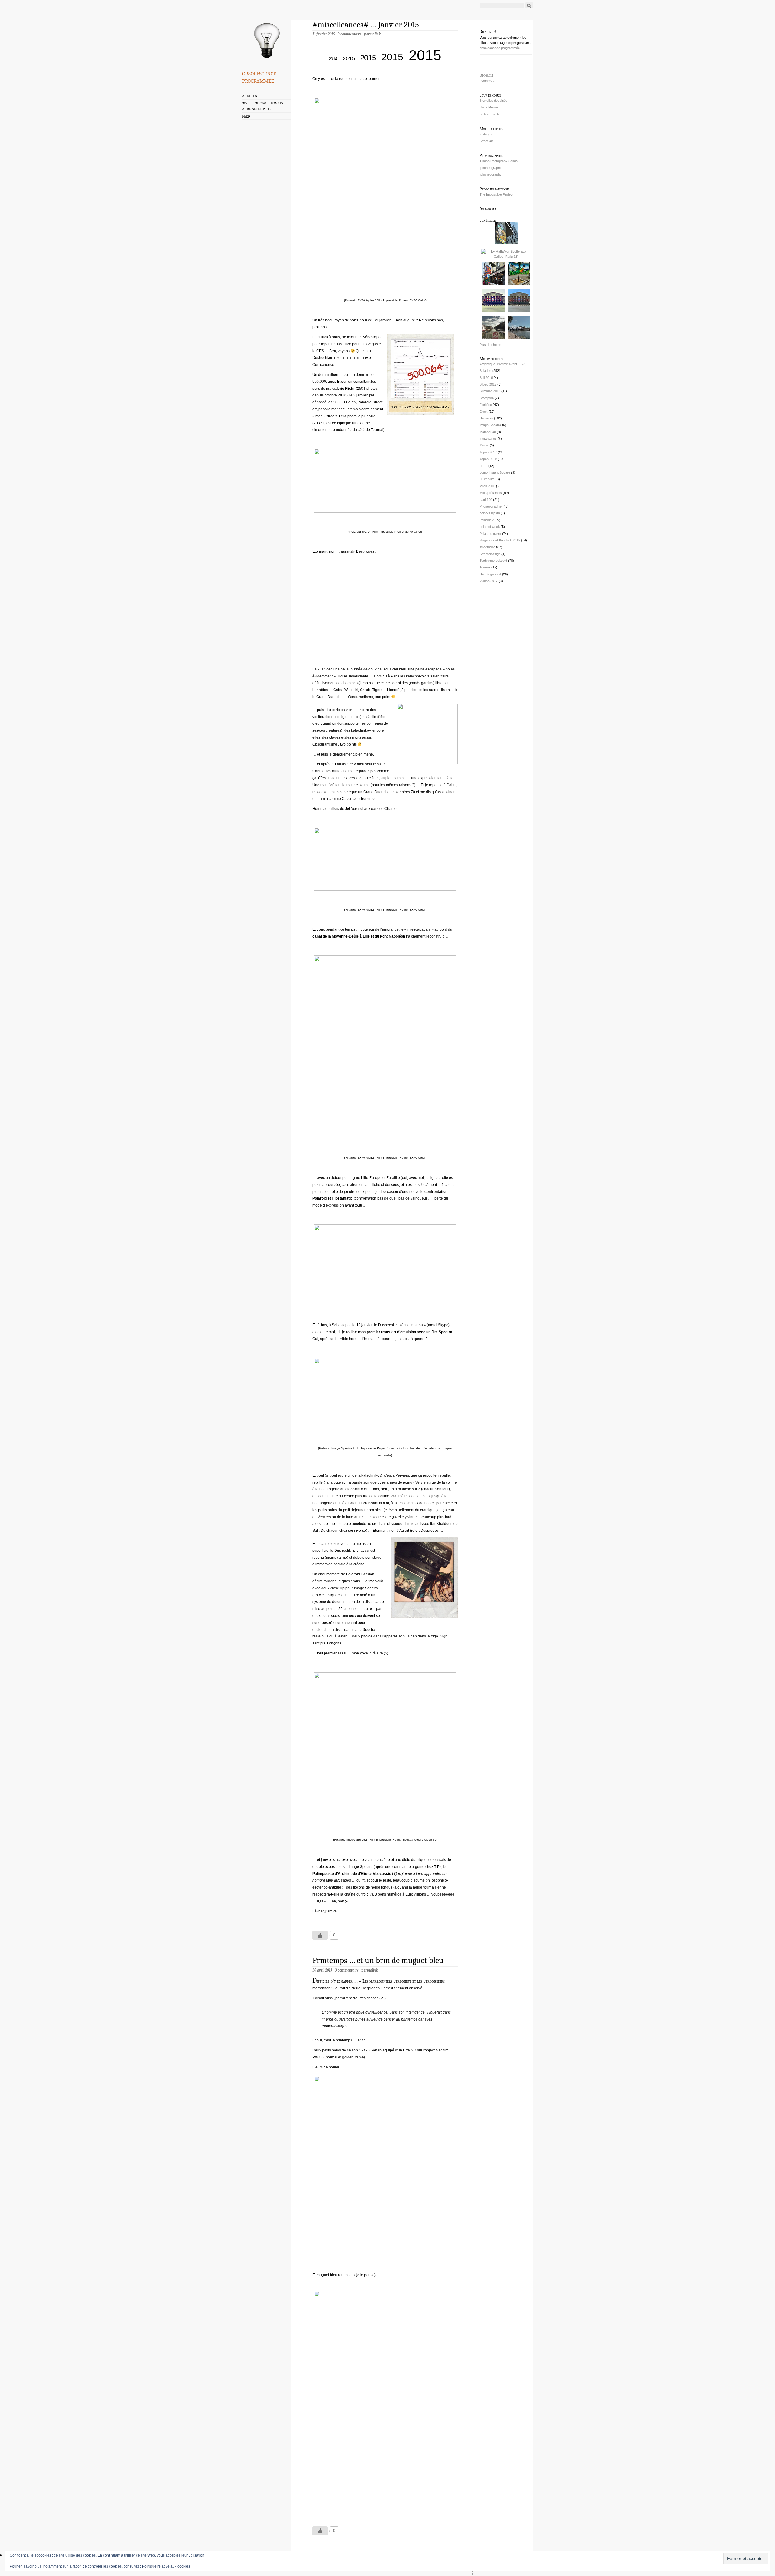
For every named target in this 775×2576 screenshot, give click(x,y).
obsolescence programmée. (500, 48)
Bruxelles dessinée (493, 101)
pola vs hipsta (490, 513)
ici (383, 1998)
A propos (249, 96)
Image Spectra (490, 425)
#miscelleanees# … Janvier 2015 (366, 25)
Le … (483, 466)
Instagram (487, 134)
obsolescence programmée (259, 76)
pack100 (486, 500)
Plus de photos (490, 345)
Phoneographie (491, 506)
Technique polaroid (493, 561)
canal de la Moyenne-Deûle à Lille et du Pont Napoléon (359, 936)
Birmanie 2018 (490, 391)
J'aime (484, 445)
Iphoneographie (491, 168)
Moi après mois (491, 493)
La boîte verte (490, 114)
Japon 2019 (488, 459)
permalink (372, 34)
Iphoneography (491, 174)
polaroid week (490, 527)
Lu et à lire (487, 479)
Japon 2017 (488, 452)
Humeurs (486, 418)
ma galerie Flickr (340, 389)
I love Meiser (489, 107)
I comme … (488, 81)
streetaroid (487, 547)
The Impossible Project (496, 194)
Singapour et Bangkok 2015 (500, 540)
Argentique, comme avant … (500, 364)
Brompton (487, 398)
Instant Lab (488, 432)
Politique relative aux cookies (166, 2566)
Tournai (485, 567)
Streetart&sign (490, 554)
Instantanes (488, 439)
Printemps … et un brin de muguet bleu (378, 1960)
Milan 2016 (487, 486)
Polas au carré (490, 534)
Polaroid (485, 520)
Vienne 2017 (489, 581)
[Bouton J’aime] (320, 1935)
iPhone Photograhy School (499, 161)
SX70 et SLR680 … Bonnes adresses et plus (263, 106)
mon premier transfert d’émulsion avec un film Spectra (405, 1332)
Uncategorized (490, 574)
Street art (486, 141)
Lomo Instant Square (495, 472)
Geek (484, 412)
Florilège (486, 405)
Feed (246, 116)
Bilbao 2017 (488, 384)
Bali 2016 (486, 378)
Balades (485, 371)
